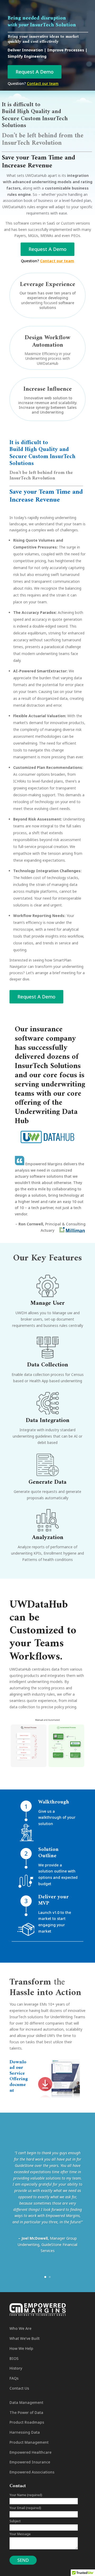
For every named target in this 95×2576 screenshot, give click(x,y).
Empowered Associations (32, 2472)
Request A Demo (35, 72)
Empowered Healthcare (30, 2452)
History (16, 2368)
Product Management (29, 2442)
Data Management (26, 2402)
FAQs (14, 2378)
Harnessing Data (25, 2432)
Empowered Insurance (30, 2462)
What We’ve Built (25, 2338)
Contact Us (19, 2388)
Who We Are (20, 2328)
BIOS (14, 2358)
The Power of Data (26, 2412)
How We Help (21, 2348)
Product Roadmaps (27, 2422)
